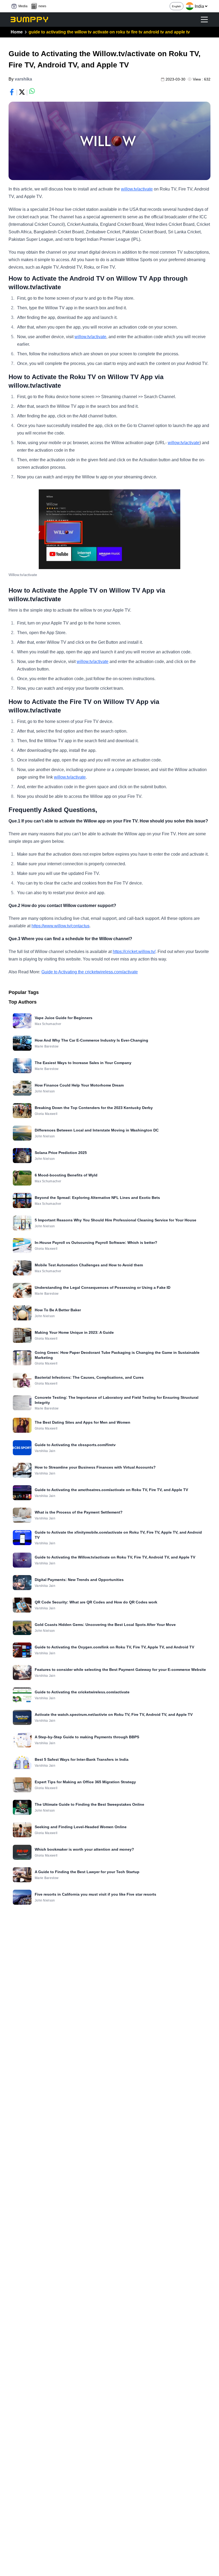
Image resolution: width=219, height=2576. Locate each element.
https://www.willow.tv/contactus (60, 926)
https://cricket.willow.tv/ (134, 952)
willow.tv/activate (137, 189)
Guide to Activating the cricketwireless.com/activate (90, 972)
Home (17, 32)
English (177, 6)
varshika (23, 79)
